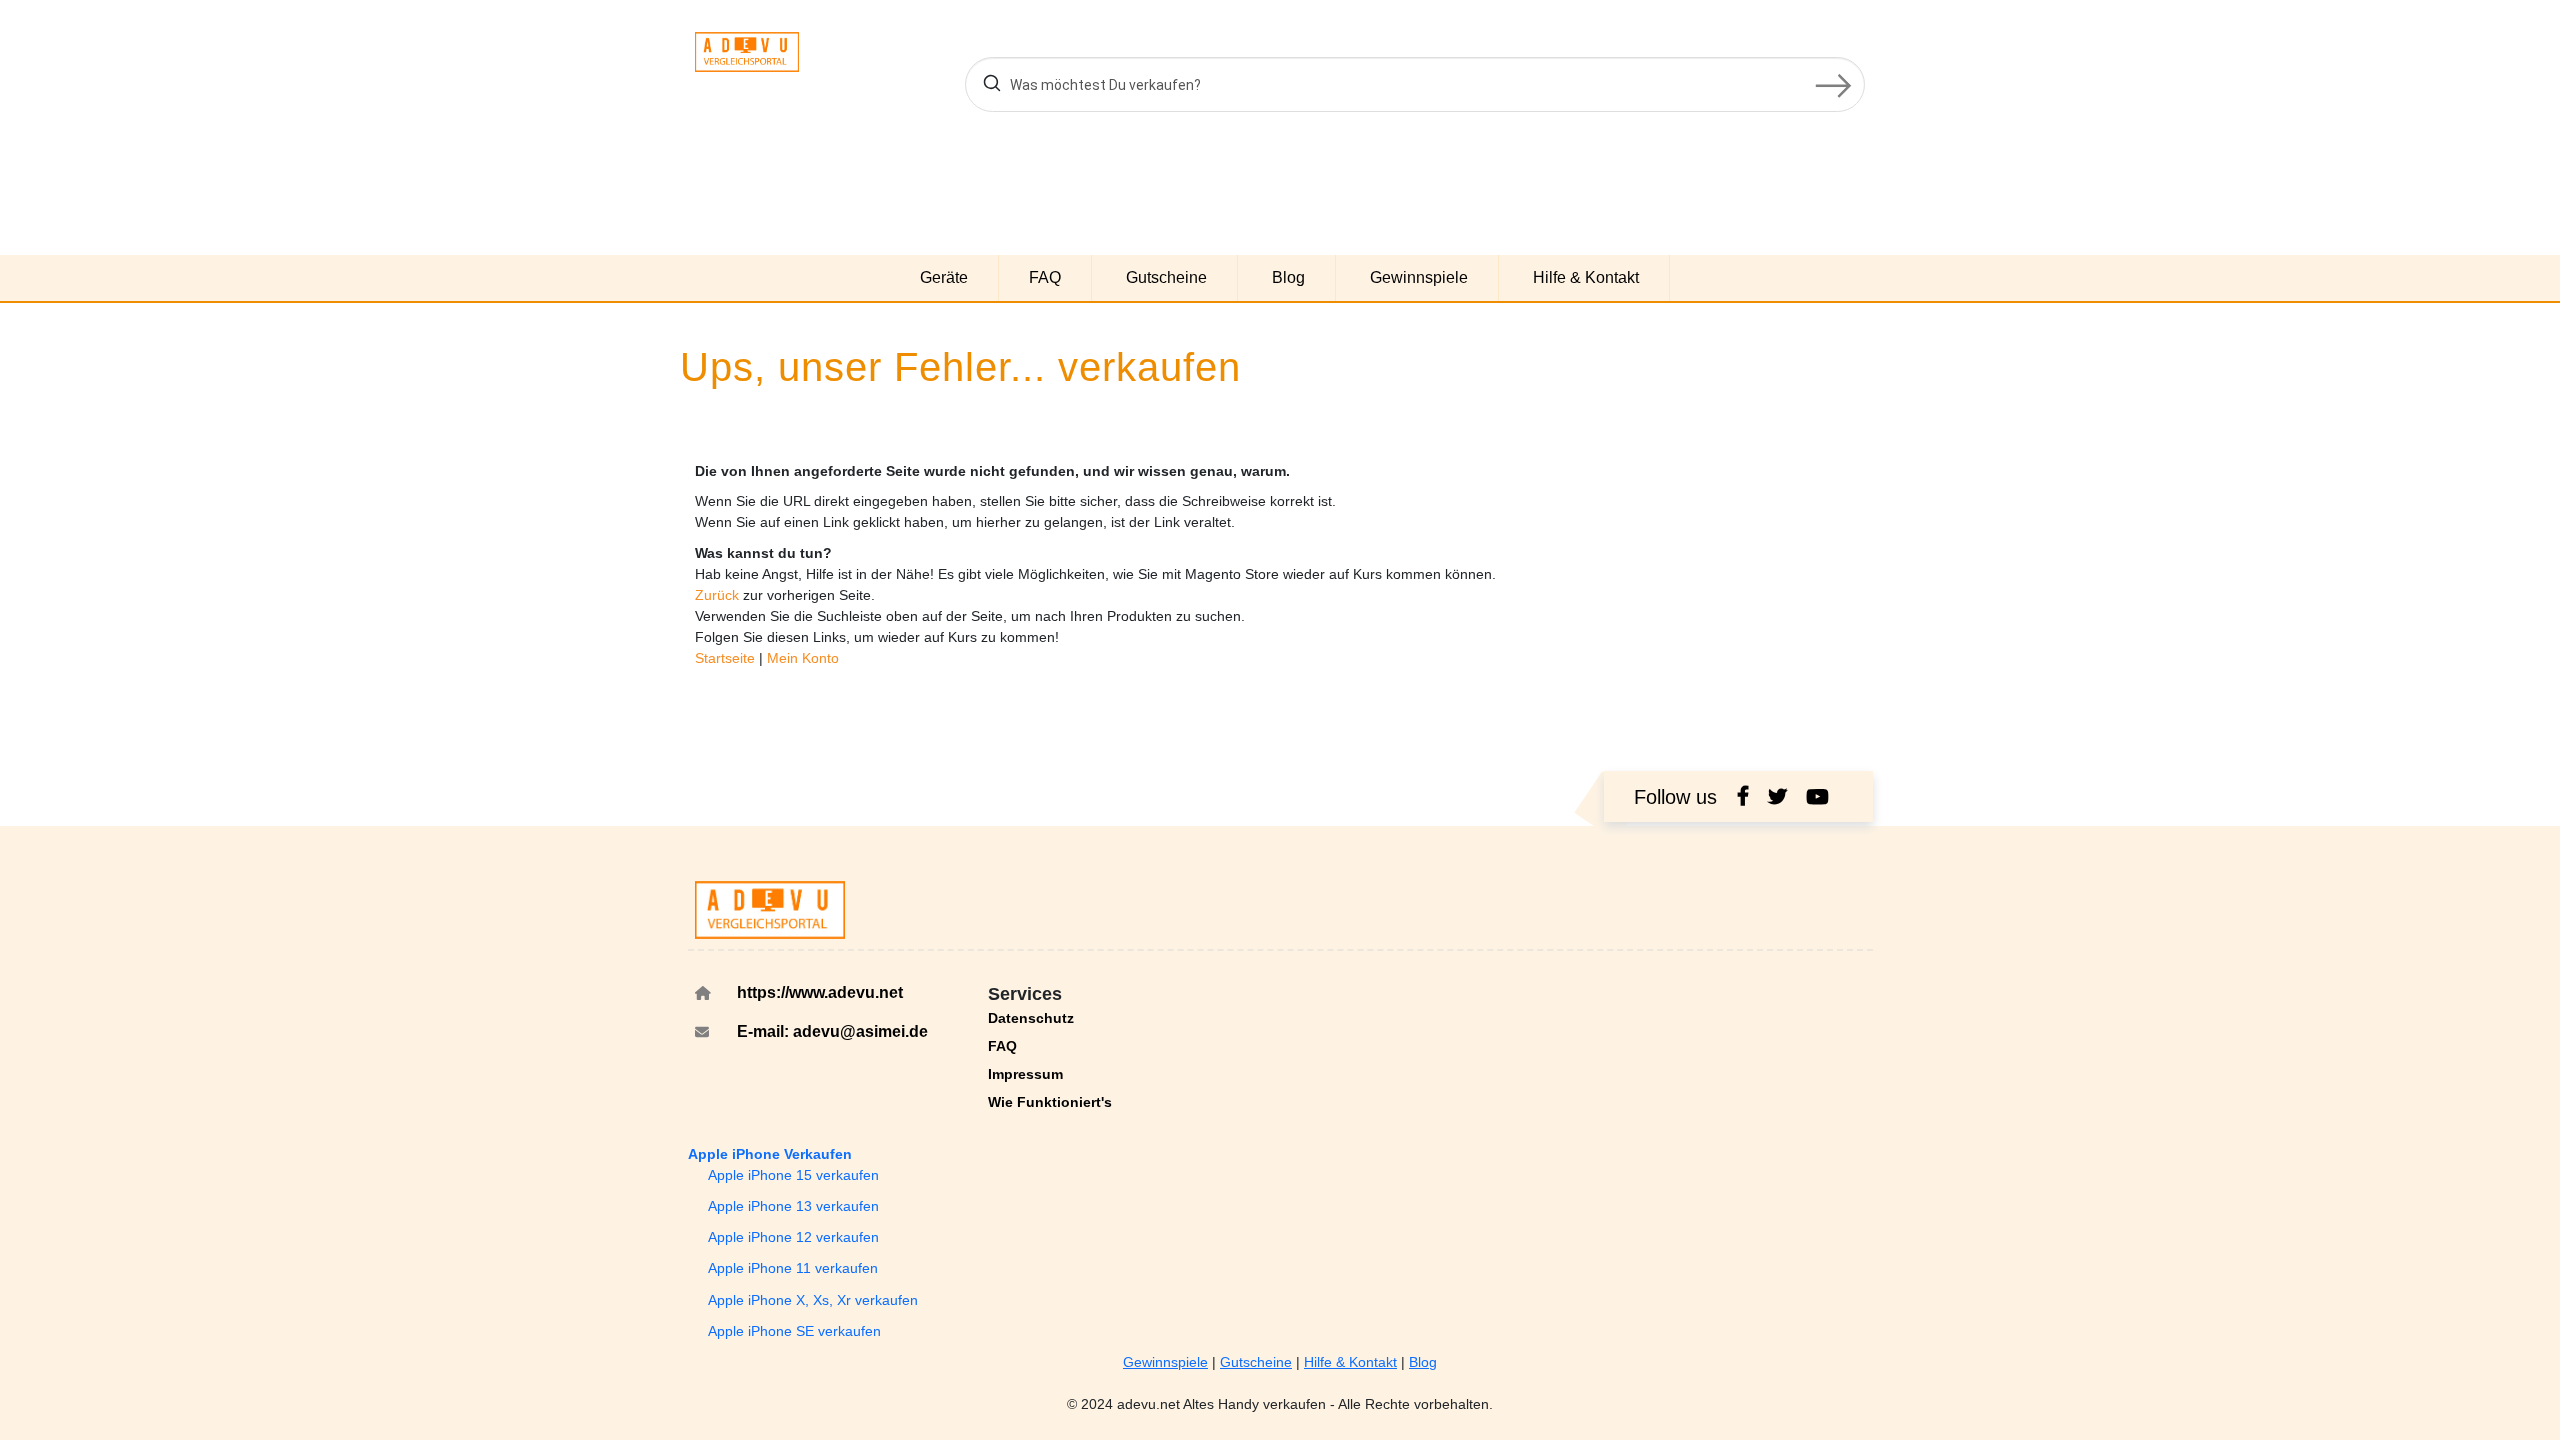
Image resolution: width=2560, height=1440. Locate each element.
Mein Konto (803, 658)
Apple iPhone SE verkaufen (794, 1331)
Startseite (727, 658)
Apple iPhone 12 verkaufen (793, 1237)
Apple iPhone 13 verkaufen (793, 1206)
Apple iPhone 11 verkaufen (793, 1268)
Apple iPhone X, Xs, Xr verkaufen (813, 1300)
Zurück (719, 595)
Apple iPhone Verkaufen (770, 1154)
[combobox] (1415, 84)
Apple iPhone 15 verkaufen (793, 1175)
